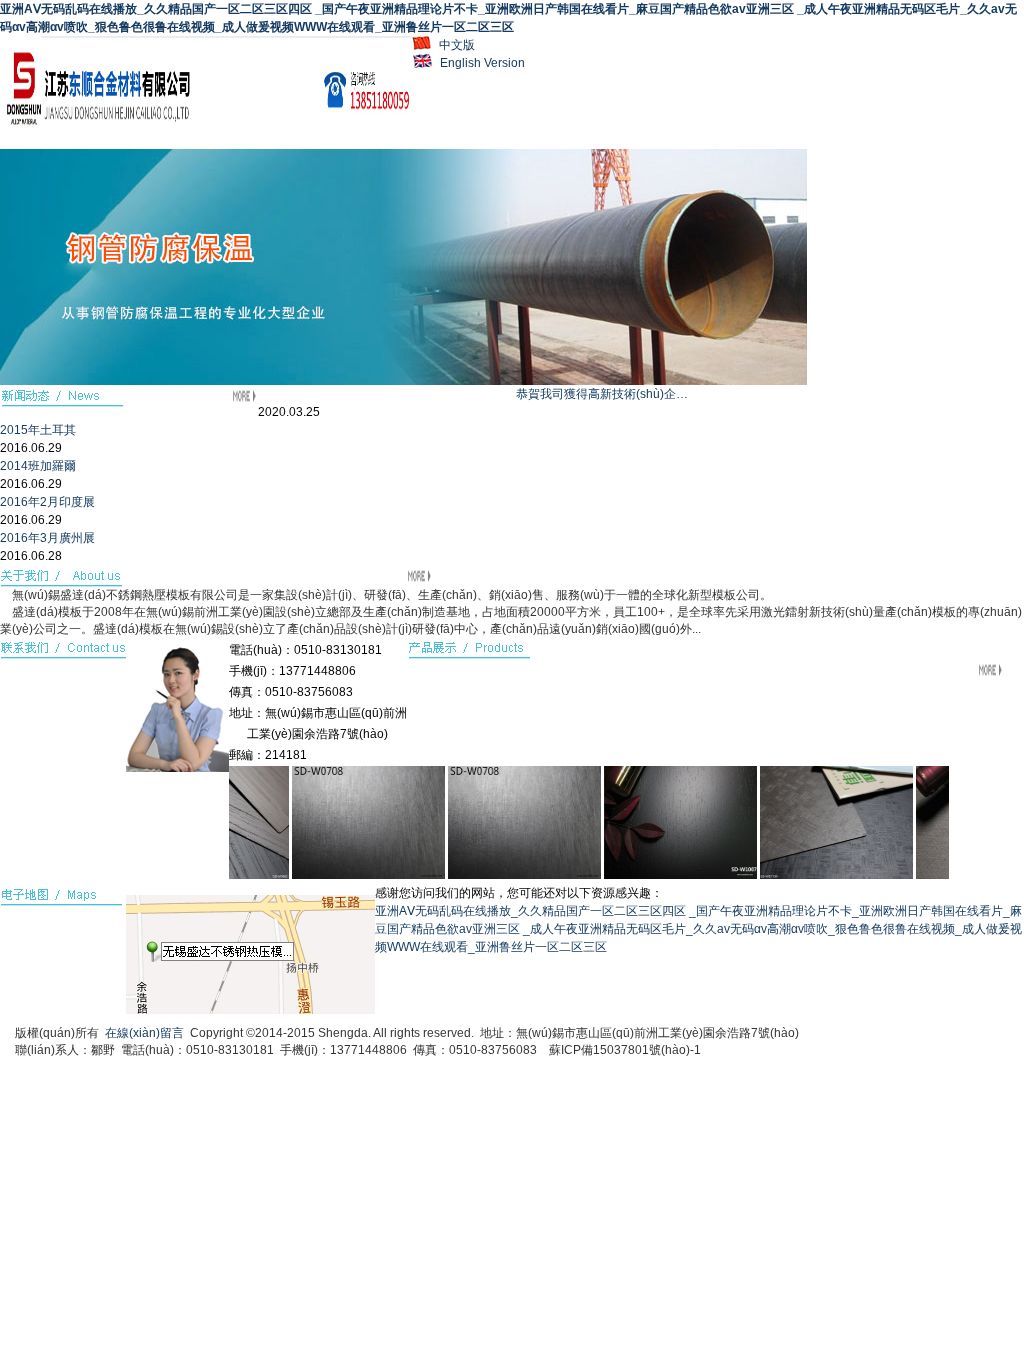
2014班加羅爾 (38, 466)
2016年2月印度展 (47, 502)
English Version (482, 63)
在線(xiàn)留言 (144, 1033)
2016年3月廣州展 (47, 538)
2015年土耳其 (38, 430)
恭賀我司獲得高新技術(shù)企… (602, 394)
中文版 (457, 45)
